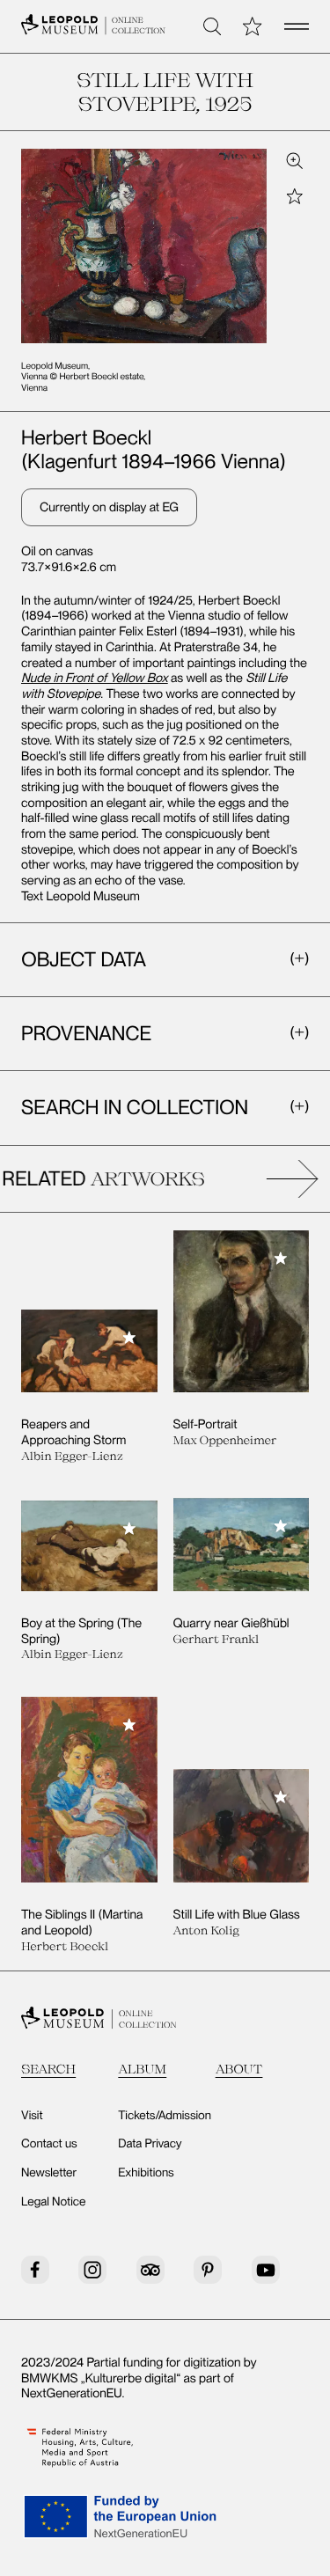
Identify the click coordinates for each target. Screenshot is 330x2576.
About (239, 2069)
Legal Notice (53, 2202)
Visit (32, 2116)
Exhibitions (146, 2173)
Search (48, 2069)
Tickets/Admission (165, 2116)
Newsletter (49, 2173)
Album (142, 2069)
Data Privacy (150, 2144)
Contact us (49, 2144)
